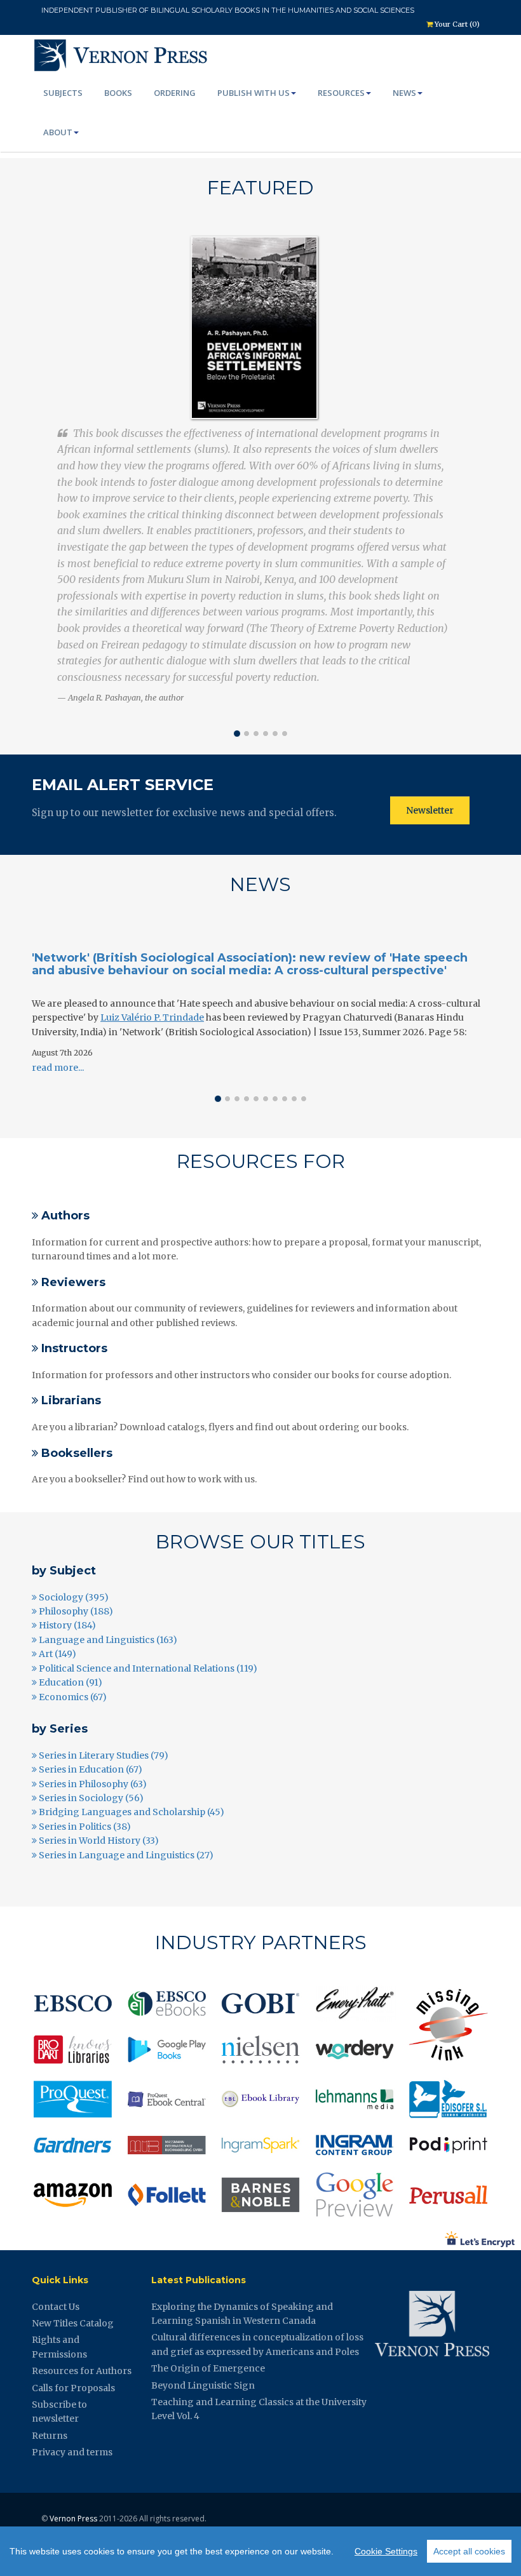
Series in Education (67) (90, 1769)
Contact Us (56, 2307)
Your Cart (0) (456, 24)
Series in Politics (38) (84, 1827)
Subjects (63, 93)
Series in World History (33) (98, 1841)
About (58, 132)
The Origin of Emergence (208, 2368)
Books (118, 93)
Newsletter (430, 810)
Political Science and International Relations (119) (147, 1668)
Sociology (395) (73, 1597)
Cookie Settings (386, 2551)
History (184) (66, 1625)
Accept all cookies (469, 2551)
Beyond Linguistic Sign (203, 2385)
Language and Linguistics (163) (107, 1640)
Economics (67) (72, 1697)
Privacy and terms (72, 2452)
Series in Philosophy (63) (92, 1784)
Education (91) (70, 1682)
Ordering (175, 93)
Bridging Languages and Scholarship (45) (131, 1812)
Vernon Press (73, 2519)
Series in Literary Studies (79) (103, 1755)
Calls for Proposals (73, 2388)
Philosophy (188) (75, 1611)
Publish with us (254, 93)
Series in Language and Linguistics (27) (125, 1855)
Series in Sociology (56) (90, 1798)
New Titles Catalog (73, 2323)
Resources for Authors (82, 2371)
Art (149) (57, 1654)
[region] (260, 2551)
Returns (50, 2436)
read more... (58, 1068)
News (404, 93)
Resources (341, 93)
